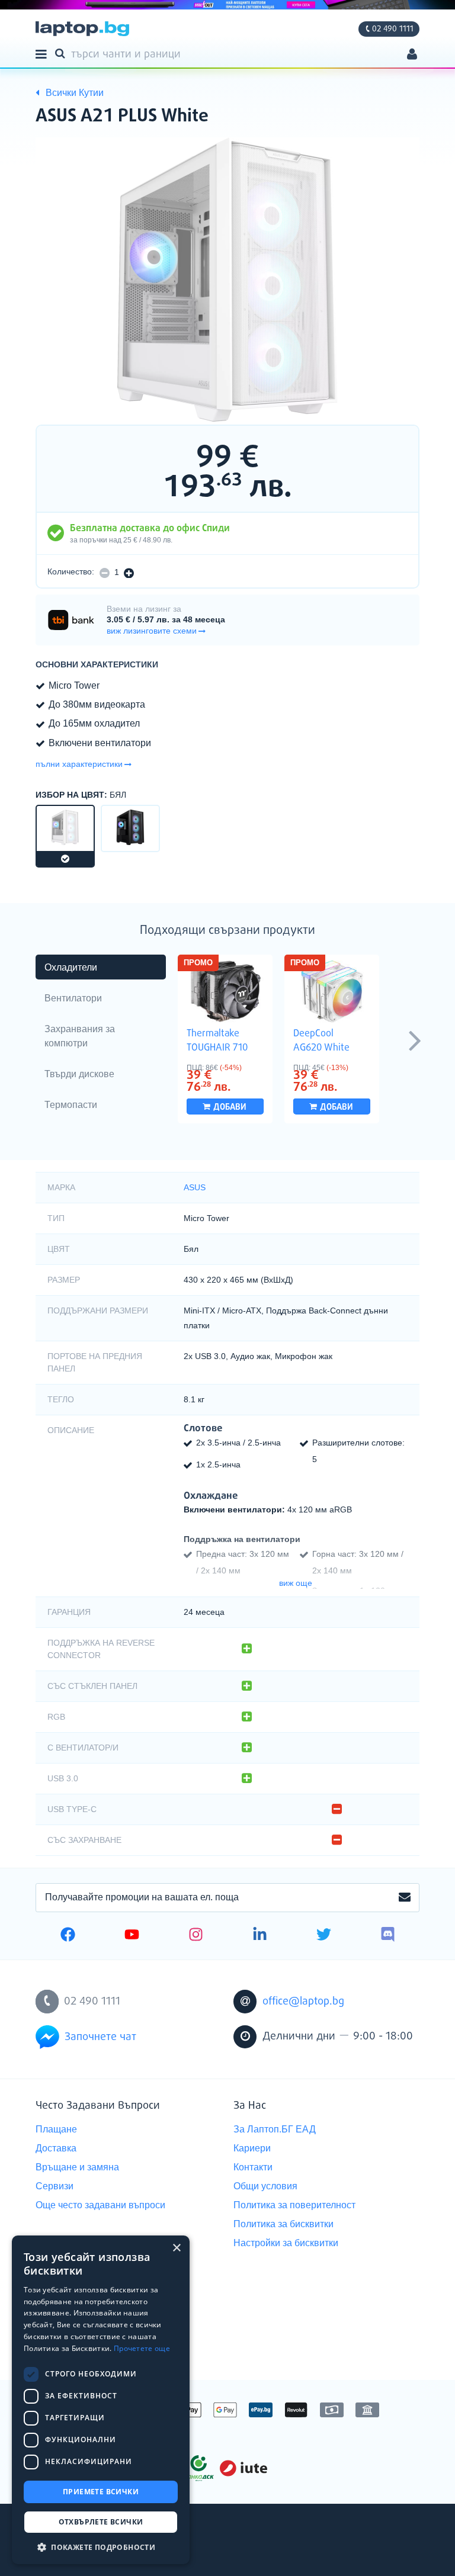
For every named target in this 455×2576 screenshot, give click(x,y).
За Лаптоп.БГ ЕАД (275, 2129)
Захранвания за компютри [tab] (80, 1036)
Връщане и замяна (77, 2167)
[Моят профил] (412, 55)
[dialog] (101, 2400)
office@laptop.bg (303, 2002)
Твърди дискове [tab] (79, 1074)
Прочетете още (142, 2348)
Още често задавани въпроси (100, 2205)
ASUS (195, 1187)
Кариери (252, 2148)
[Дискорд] (388, 1936)
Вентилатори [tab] (73, 998)
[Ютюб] (132, 1936)
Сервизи (55, 2186)
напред (415, 1040)
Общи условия (265, 2186)
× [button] (176, 2248)
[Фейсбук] (68, 1936)
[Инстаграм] (196, 1936)
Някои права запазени (77, 2545)
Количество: (71, 571)
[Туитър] (324, 1936)
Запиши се (405, 1898)
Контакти (253, 2167)
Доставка (56, 2148)
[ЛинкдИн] (260, 1936)
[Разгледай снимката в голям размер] (227, 280)
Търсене (62, 53)
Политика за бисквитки (283, 2224)
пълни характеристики (79, 764)
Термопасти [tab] (71, 1105)
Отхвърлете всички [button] (101, 2522)
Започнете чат (100, 2037)
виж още (296, 1583)
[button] (101, 2547)
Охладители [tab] (71, 967)
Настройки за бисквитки (286, 2243)
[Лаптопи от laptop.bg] (82, 29)
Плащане (56, 2129)
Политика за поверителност (294, 2205)
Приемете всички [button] (101, 2492)
